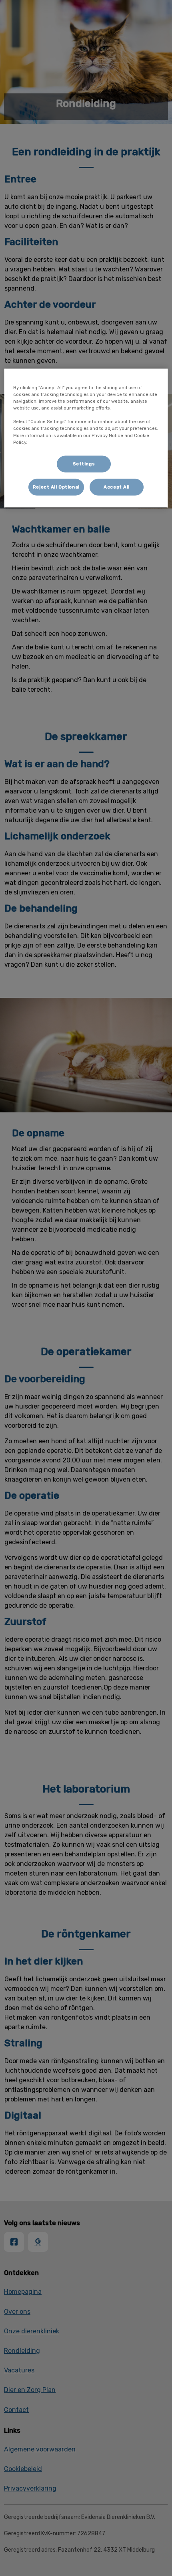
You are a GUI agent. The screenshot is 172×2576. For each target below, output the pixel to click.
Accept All (117, 487)
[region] (86, 438)
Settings (84, 463)
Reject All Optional (56, 487)
